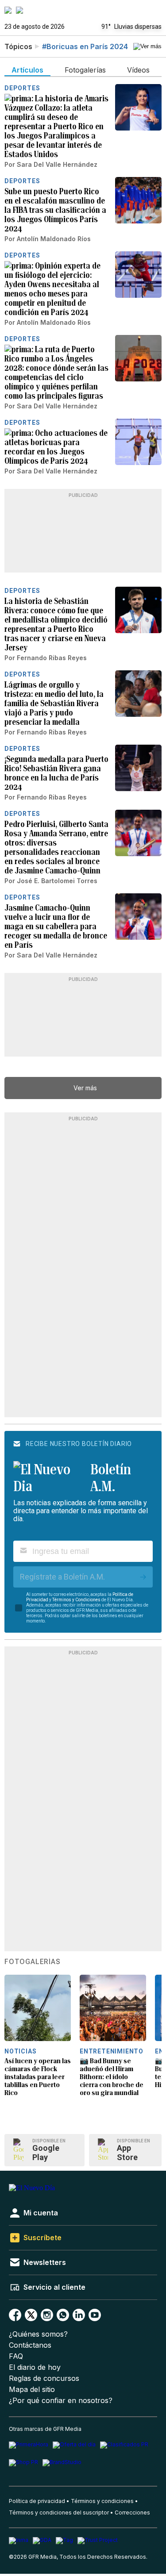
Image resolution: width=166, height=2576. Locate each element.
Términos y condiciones (102, 2501)
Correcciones (132, 2513)
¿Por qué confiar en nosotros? (61, 2401)
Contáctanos (30, 2345)
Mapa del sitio (32, 2390)
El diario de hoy (35, 2367)
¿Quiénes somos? (38, 2334)
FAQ (16, 2356)
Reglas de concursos (44, 2378)
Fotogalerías (33, 1962)
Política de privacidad (37, 2501)
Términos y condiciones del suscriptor (59, 2513)
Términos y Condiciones (76, 1600)
